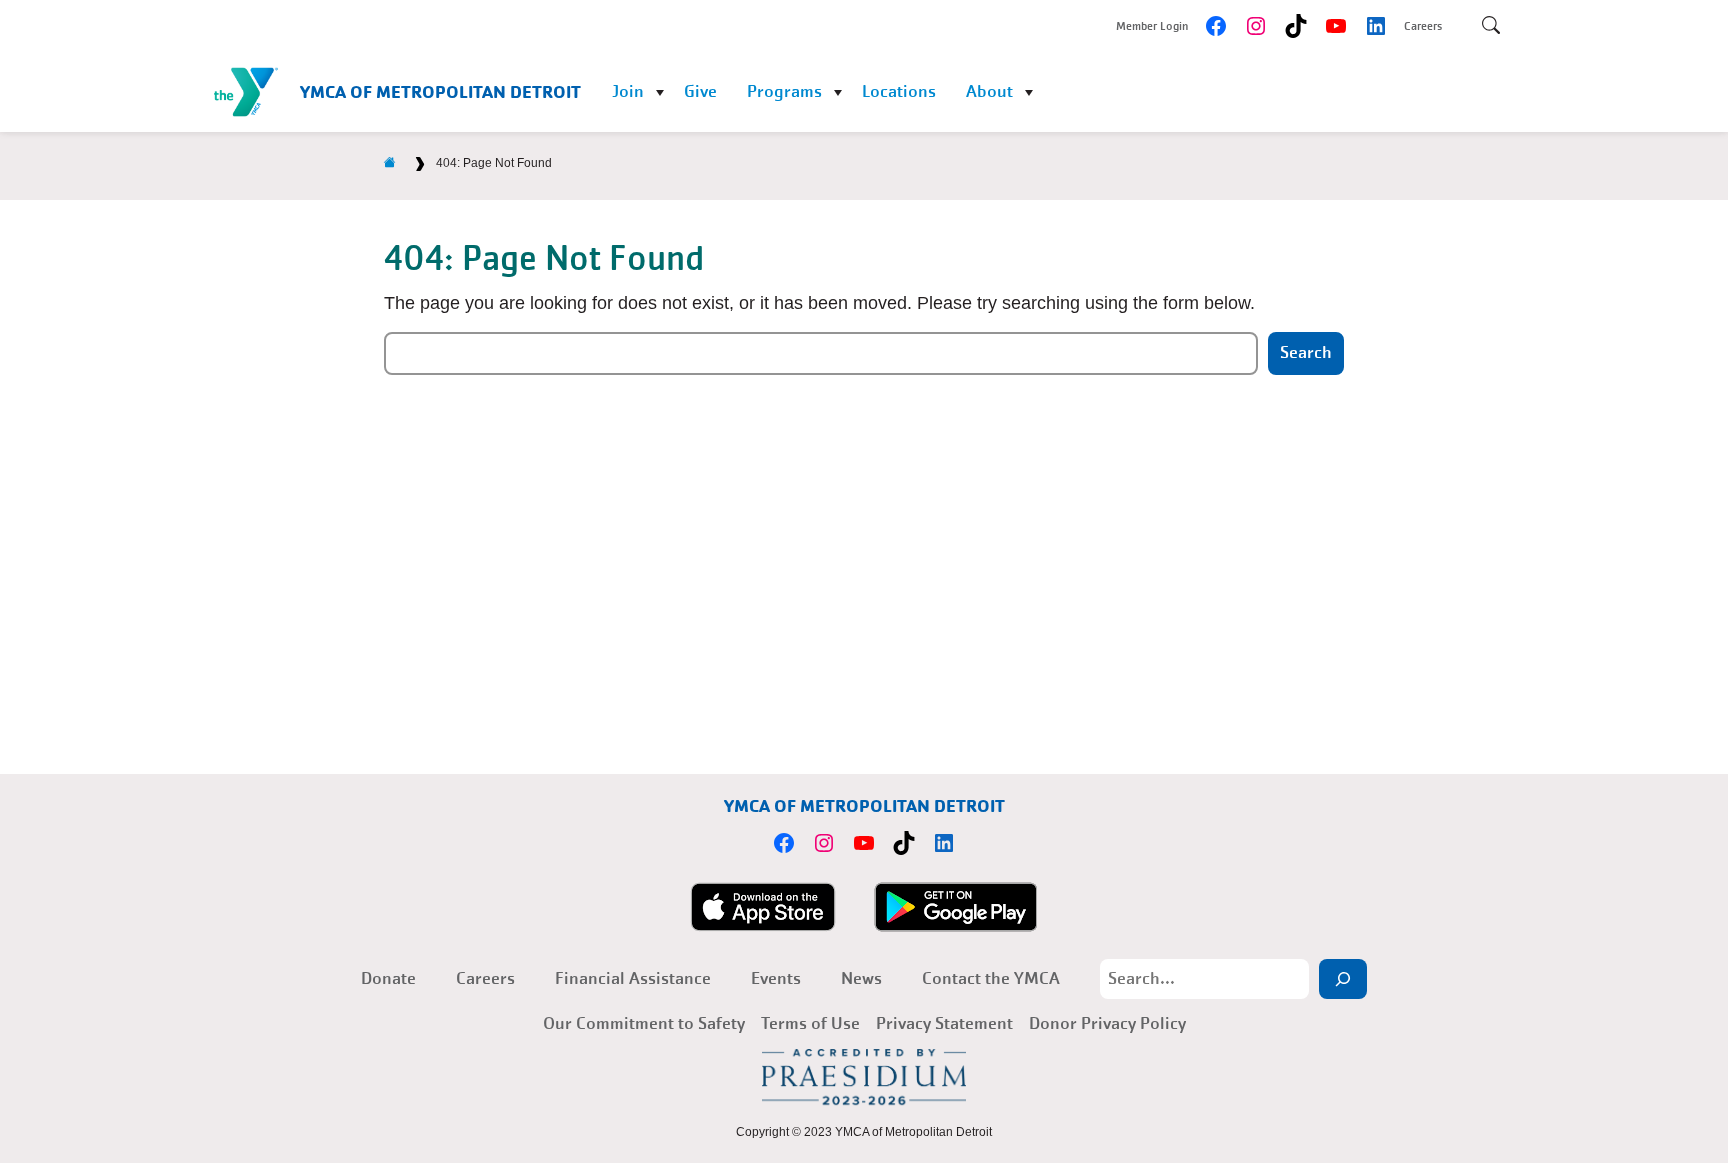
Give (700, 91)
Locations (899, 91)
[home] (390, 163)
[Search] (1343, 979)
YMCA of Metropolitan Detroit (440, 91)
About (989, 91)
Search (1306, 352)
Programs (784, 91)
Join (628, 91)
